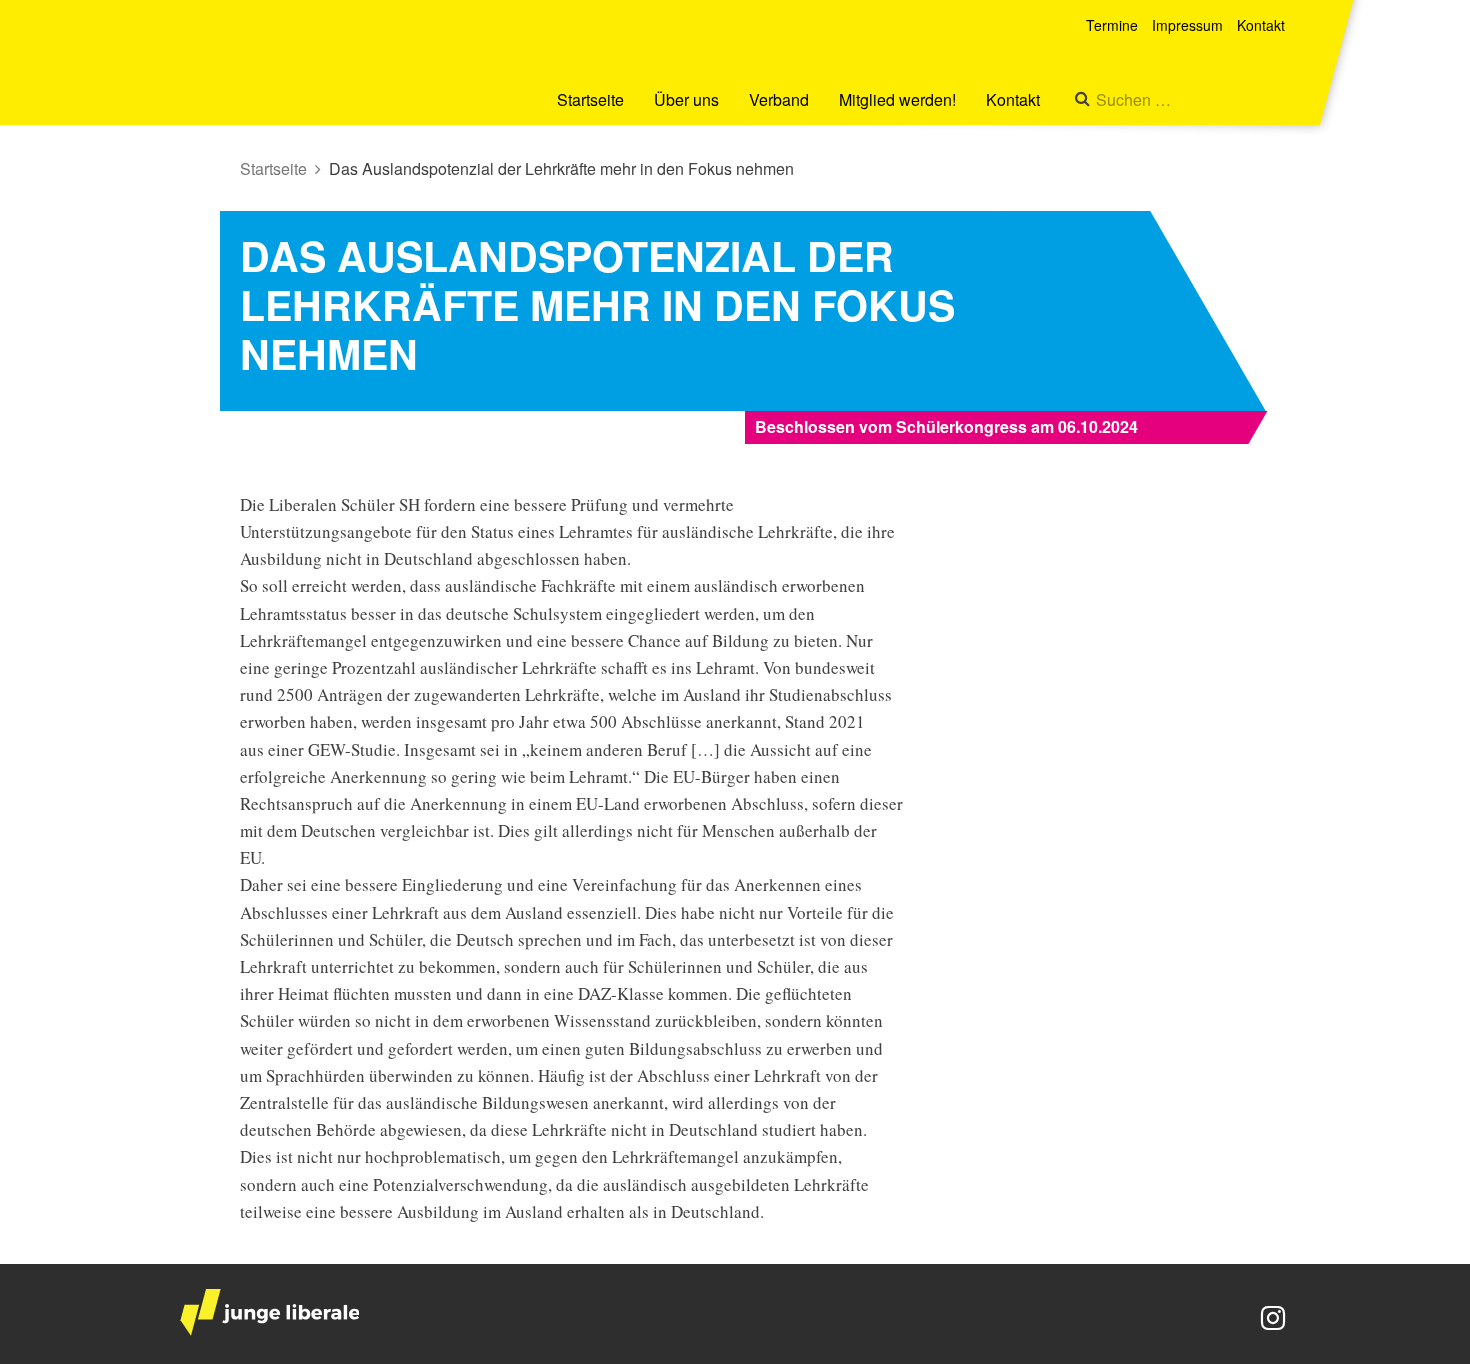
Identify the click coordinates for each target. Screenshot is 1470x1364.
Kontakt (1013, 99)
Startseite (590, 99)
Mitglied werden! (897, 99)
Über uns (686, 99)
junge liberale (269, 1312)
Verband (779, 99)
